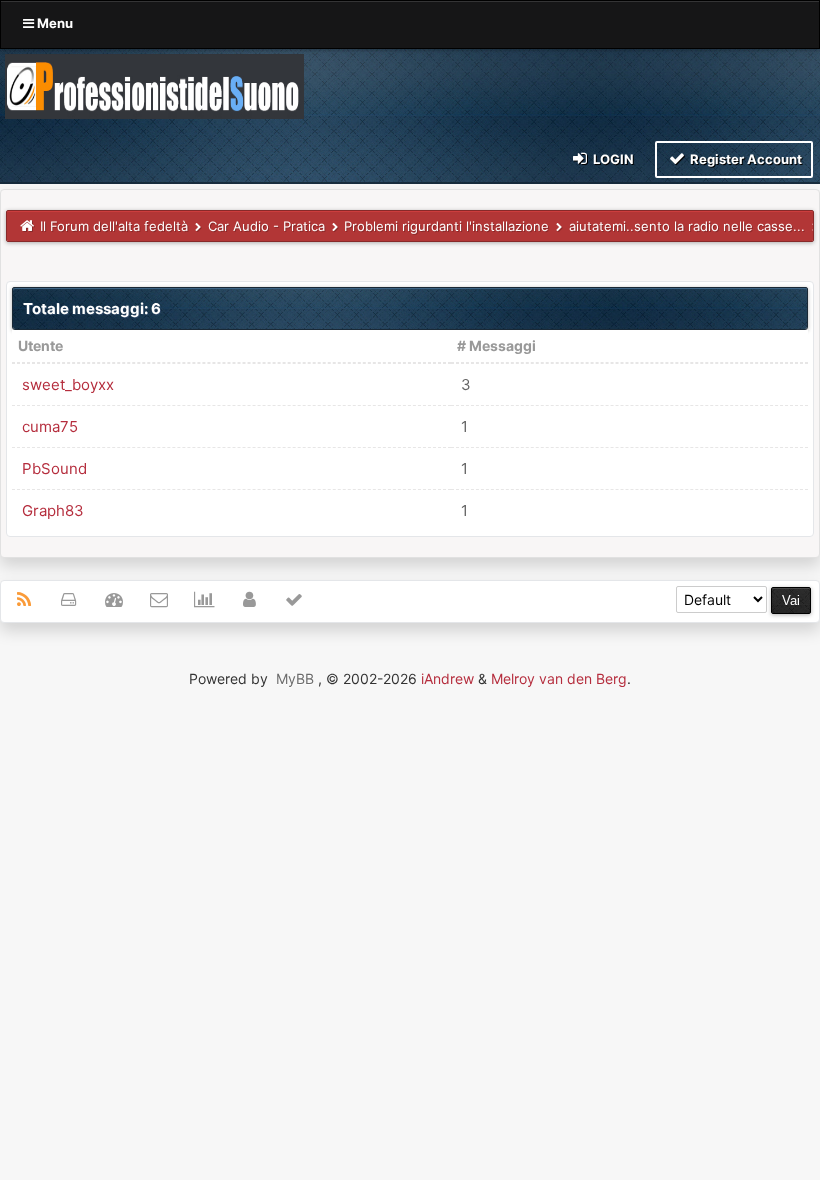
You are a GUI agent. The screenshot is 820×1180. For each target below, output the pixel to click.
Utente (40, 345)
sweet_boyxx (68, 384)
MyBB (295, 678)
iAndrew (447, 678)
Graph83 (53, 510)
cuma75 (50, 426)
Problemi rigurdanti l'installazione (446, 226)
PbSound (54, 468)
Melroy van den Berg (559, 678)
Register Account (744, 159)
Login (612, 159)
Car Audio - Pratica (266, 226)
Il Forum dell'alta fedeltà (114, 226)
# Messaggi (496, 345)
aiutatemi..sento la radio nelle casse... (687, 226)
